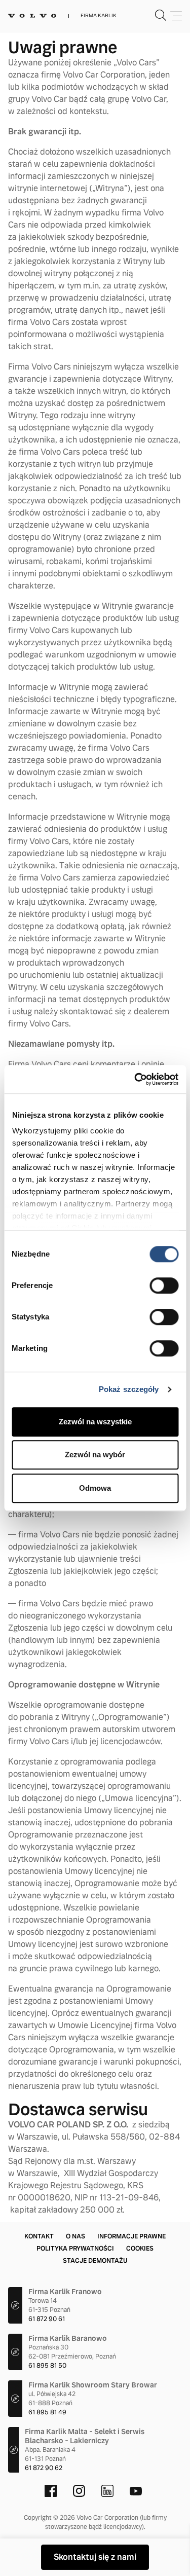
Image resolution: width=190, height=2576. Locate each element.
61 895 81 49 (47, 2412)
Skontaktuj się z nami (95, 2557)
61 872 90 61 (47, 2319)
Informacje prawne (131, 2236)
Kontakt (39, 2236)
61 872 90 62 (44, 2468)
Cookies (140, 2249)
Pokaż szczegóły (129, 1389)
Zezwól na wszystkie (95, 1422)
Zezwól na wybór (95, 1455)
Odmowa (95, 1488)
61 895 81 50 (47, 2366)
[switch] (164, 1285)
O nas (75, 2236)
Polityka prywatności (75, 2249)
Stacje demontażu (95, 2261)
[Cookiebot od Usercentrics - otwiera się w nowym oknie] (135, 1079)
